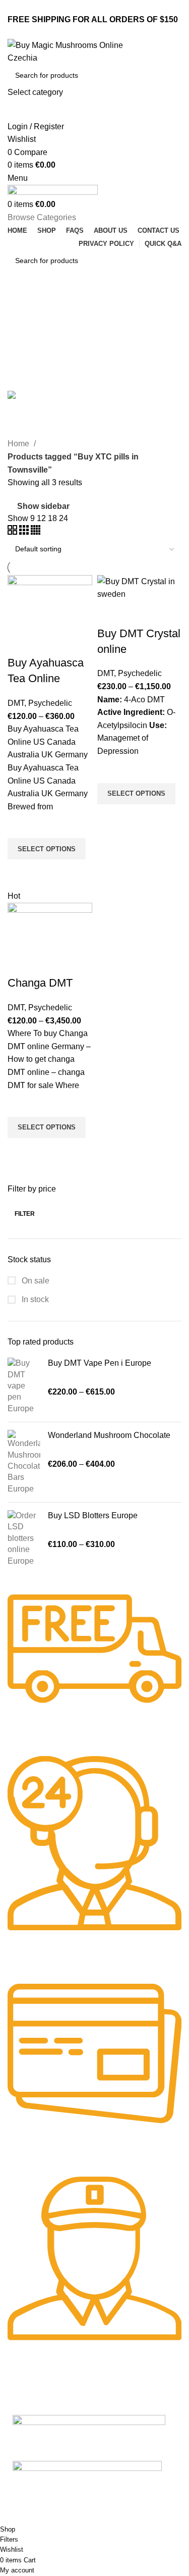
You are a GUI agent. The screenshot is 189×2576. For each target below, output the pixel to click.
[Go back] (20, 305)
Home (19, 444)
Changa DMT (40, 983)
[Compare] (20, 643)
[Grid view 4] (36, 532)
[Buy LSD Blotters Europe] (24, 1538)
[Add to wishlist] (20, 826)
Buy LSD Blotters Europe (93, 1515)
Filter (25, 1214)
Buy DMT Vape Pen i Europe (100, 1363)
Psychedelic (50, 703)
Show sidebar (43, 506)
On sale (35, 1281)
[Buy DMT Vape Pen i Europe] (24, 1386)
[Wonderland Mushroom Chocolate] (24, 1462)
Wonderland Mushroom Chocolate (109, 1435)
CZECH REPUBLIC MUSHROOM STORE (69, 2518)
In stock (34, 1299)
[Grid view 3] (25, 532)
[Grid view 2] (13, 532)
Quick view (20, 872)
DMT (16, 703)
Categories (28, 354)
